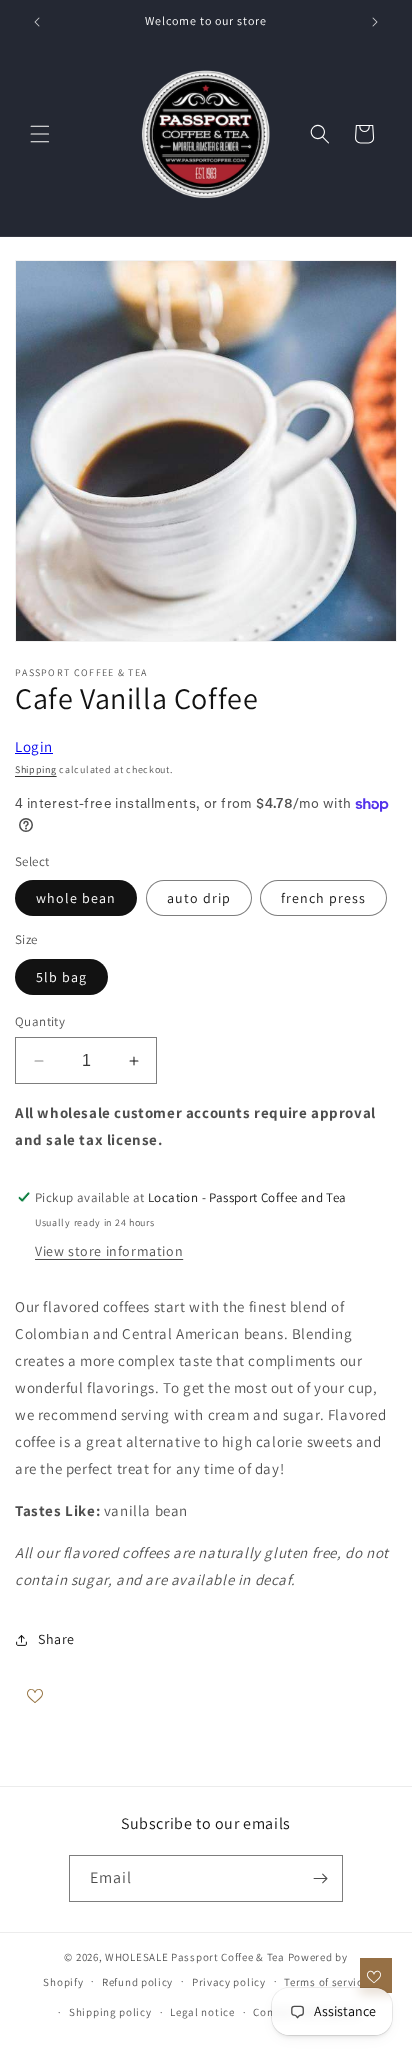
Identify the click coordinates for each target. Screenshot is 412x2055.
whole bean (76, 898)
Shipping (36, 769)
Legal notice (202, 2012)
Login (34, 746)
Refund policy (137, 1982)
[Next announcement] (375, 22)
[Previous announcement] (37, 22)
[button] (40, 134)
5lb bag (61, 977)
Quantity (40, 1021)
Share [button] (56, 1639)
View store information (109, 1251)
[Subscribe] (320, 1878)
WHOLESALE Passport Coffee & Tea (196, 1957)
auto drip (199, 898)
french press (323, 898)
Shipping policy (110, 2012)
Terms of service (326, 1982)
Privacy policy (229, 1982)
